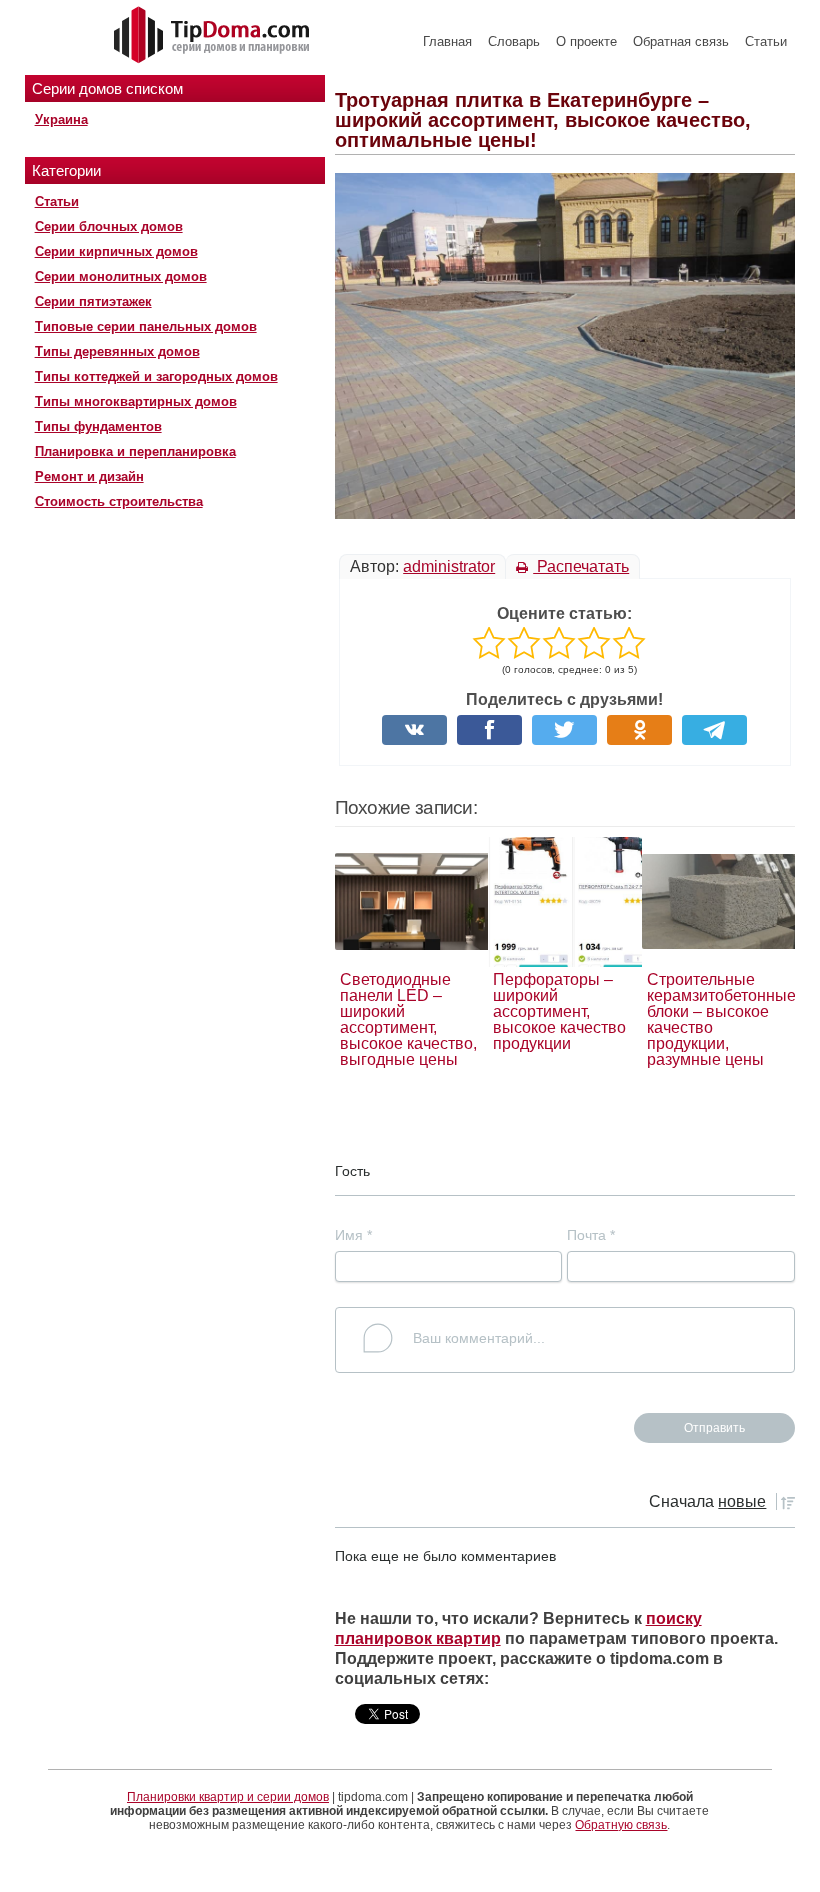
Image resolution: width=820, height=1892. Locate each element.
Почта (591, 1235)
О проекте (586, 41)
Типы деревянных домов (117, 351)
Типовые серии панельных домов (146, 326)
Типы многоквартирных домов (136, 401)
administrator (449, 566)
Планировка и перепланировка (135, 451)
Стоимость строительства (119, 501)
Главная (447, 41)
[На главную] (214, 36)
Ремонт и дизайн (89, 476)
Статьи (766, 41)
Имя (353, 1235)
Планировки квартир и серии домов (228, 1797)
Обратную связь (621, 1825)
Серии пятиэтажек (93, 301)
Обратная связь (681, 41)
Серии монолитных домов (121, 276)
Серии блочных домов (109, 226)
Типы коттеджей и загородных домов (156, 376)
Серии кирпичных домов (116, 251)
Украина (61, 119)
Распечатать (581, 566)
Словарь (514, 41)
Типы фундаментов (98, 426)
